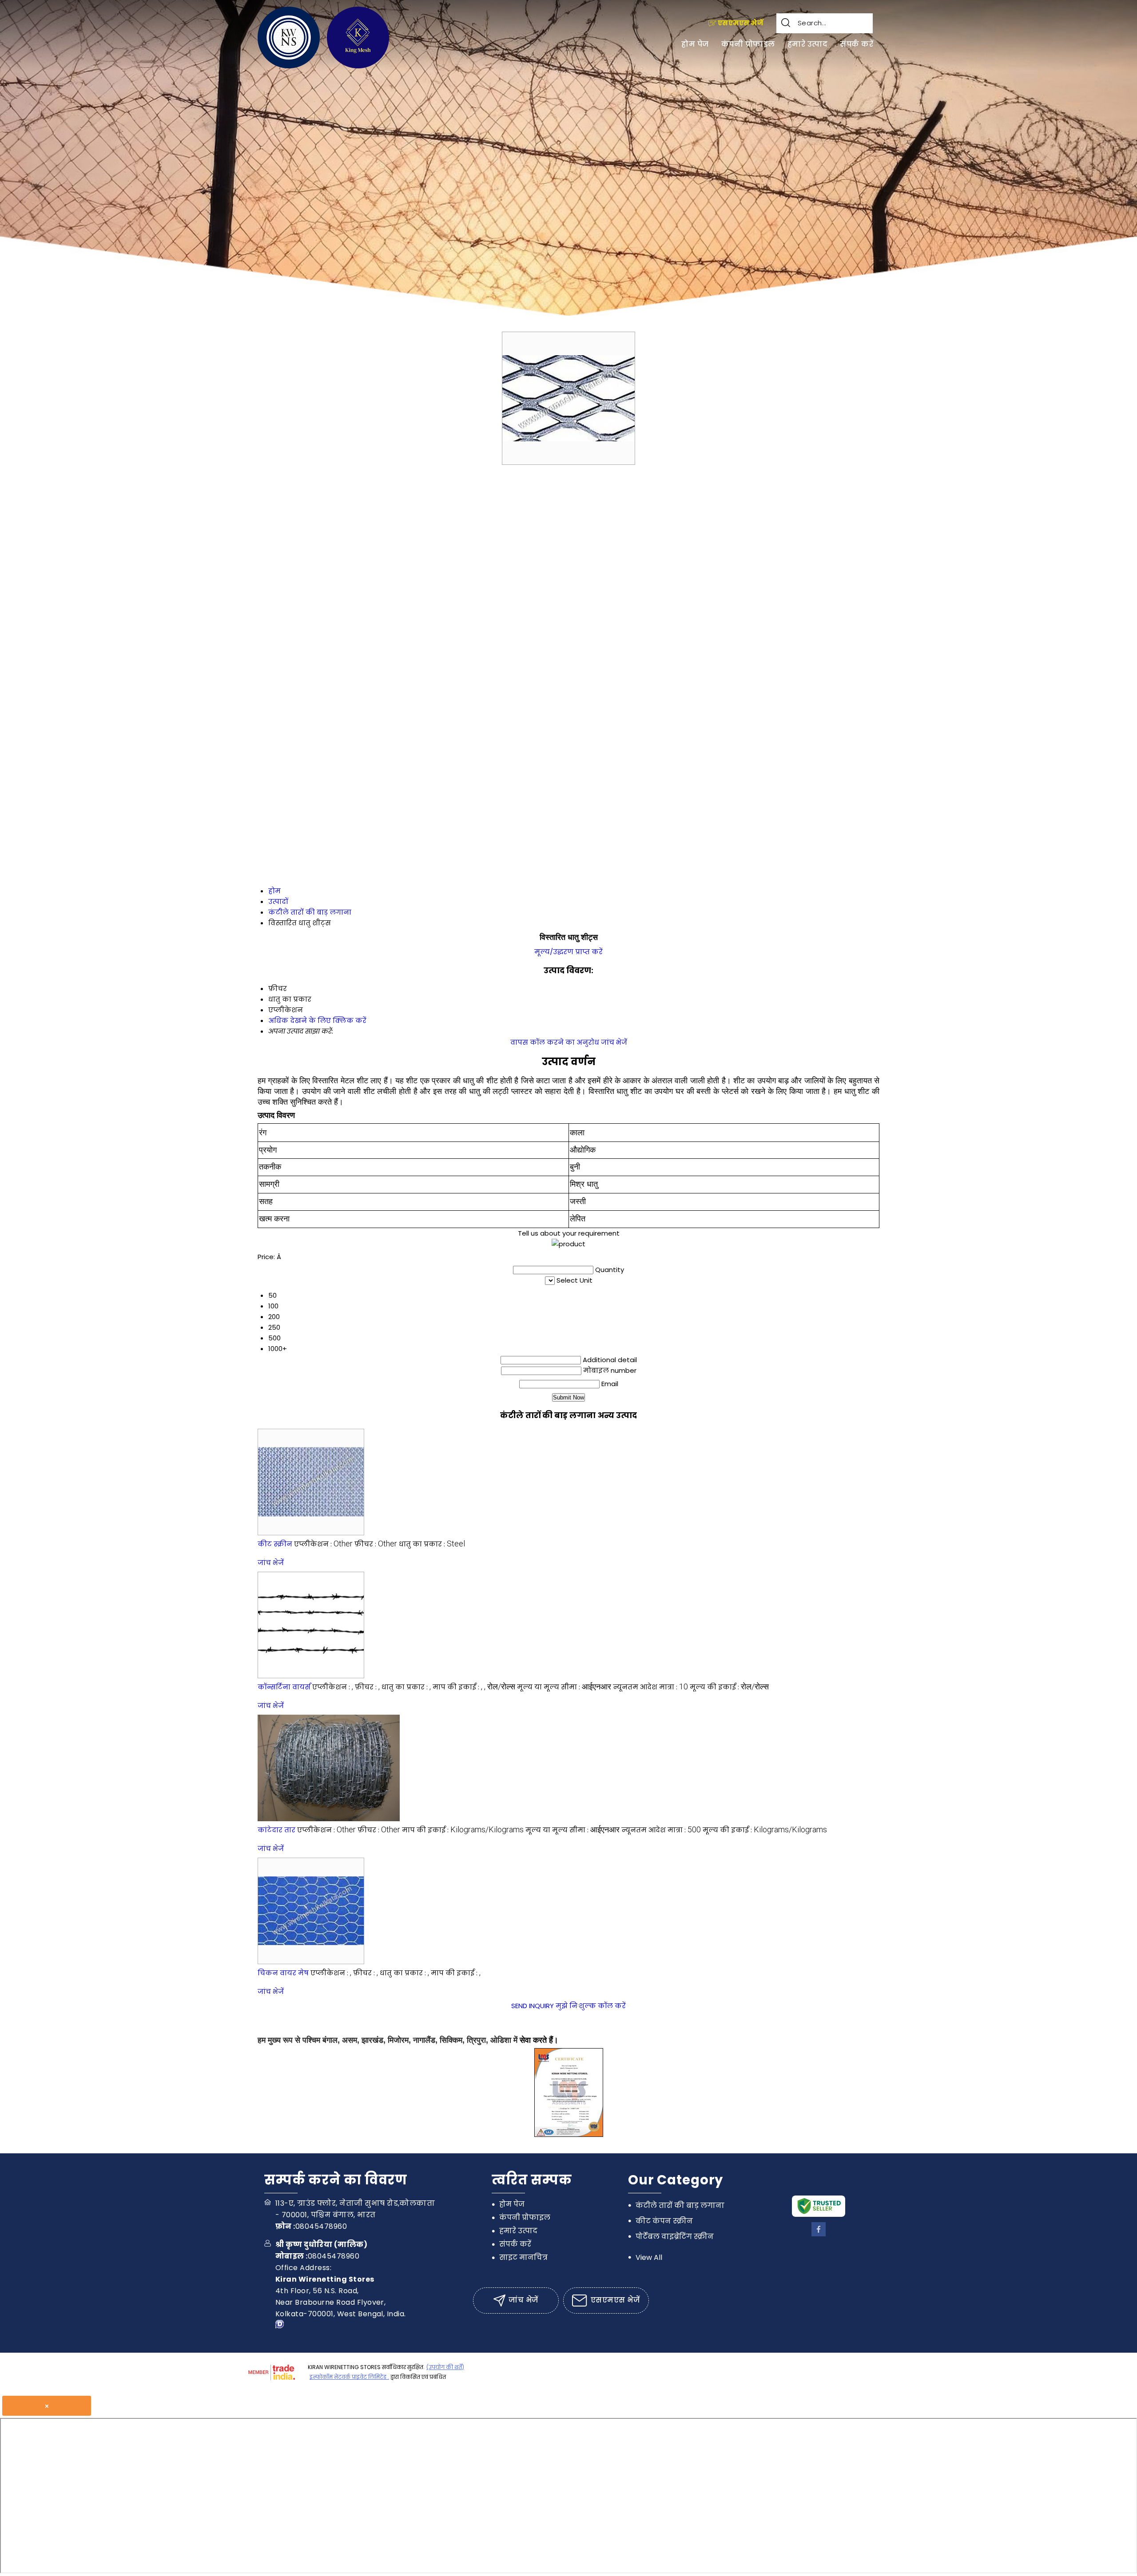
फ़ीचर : (376, 1544)
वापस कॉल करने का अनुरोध (555, 1042)
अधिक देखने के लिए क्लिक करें (317, 1020)
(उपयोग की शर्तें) (445, 2367)
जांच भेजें (614, 1042)
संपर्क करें (857, 44)
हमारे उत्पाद (807, 44)
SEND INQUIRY (533, 2006)
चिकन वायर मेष (283, 1973)
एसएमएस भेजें (740, 23)
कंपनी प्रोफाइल (748, 44)
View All (649, 2257)
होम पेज (695, 44)
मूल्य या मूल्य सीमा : (564, 1687)
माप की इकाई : (474, 1687)
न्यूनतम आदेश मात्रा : (650, 1687)
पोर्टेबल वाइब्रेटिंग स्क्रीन (675, 2237)
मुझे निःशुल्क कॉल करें (591, 2006)
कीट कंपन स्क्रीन (664, 2221)
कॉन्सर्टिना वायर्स (284, 1687)
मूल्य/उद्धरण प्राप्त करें (568, 952)
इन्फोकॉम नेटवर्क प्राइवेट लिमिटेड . (349, 2377)
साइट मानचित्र (523, 2257)
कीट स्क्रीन (275, 1544)
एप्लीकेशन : (323, 1544)
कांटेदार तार (276, 1830)
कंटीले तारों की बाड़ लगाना (680, 2205)
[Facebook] (819, 2234)
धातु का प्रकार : (432, 1544)
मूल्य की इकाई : (729, 1687)
